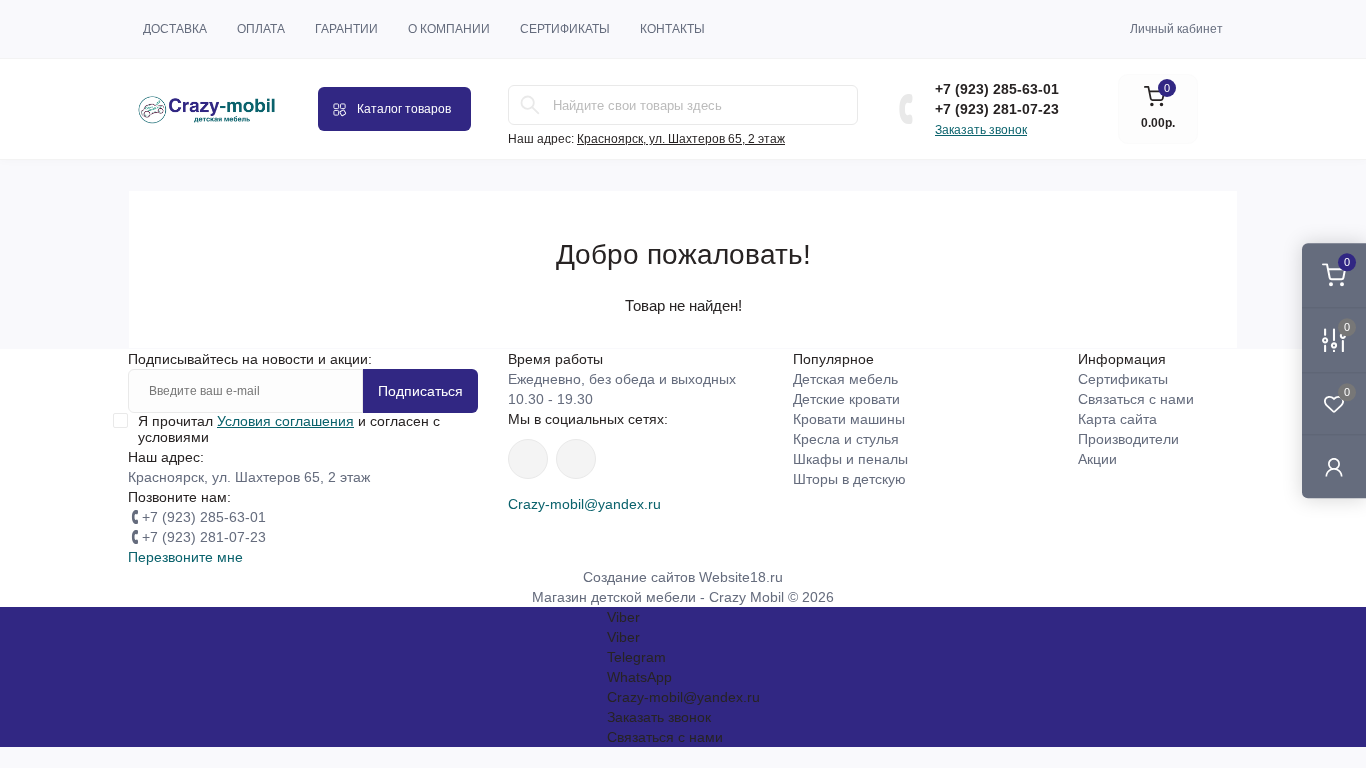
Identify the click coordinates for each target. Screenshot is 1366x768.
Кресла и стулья (846, 439)
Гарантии (346, 29)
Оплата (261, 29)
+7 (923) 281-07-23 (997, 109)
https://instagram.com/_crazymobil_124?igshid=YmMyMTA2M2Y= (528, 459)
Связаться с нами (1136, 399)
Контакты (672, 29)
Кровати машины (849, 419)
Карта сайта (1117, 419)
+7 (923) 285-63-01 (997, 89)
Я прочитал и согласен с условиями (289, 429)
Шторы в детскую (849, 479)
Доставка (175, 29)
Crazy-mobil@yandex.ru (584, 504)
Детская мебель (845, 379)
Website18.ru (741, 577)
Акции (1097, 459)
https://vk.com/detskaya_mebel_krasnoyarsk (576, 459)
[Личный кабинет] (1334, 466)
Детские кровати (846, 399)
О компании (449, 29)
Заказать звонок (981, 130)
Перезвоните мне (185, 557)
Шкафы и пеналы (850, 459)
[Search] (530, 105)
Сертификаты (565, 29)
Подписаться (420, 391)
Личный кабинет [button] (1176, 29)
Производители (1128, 439)
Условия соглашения (285, 421)
